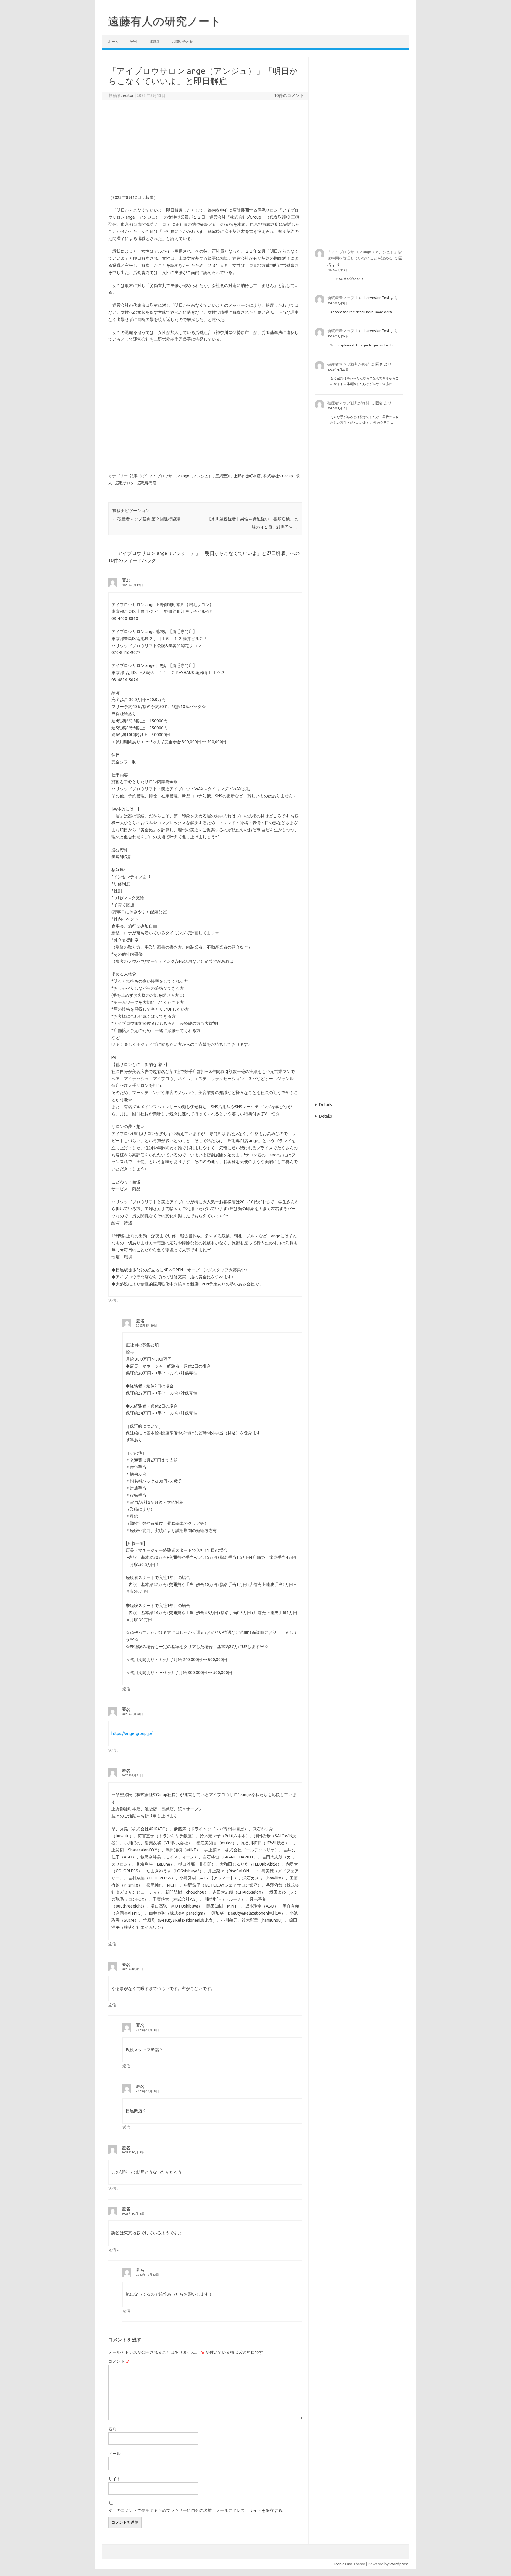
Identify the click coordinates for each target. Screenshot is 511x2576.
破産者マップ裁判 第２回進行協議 (146, 519)
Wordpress (399, 2564)
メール (114, 2454)
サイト (114, 2479)
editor (128, 95)
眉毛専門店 (147, 483)
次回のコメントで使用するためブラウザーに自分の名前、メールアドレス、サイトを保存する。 (197, 2510)
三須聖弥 (223, 476)
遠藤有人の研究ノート (165, 21)
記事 (134, 476)
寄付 (134, 42)
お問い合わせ (182, 42)
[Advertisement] (205, 147)
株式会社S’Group (278, 476)
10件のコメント (289, 95)
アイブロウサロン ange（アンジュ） (181, 476)
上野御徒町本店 (247, 476)
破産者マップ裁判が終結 (349, 364)
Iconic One (343, 2564)
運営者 (155, 42)
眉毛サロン (125, 483)
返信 (112, 1300)
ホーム (113, 42)
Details (326, 1105)
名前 (112, 2429)
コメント (119, 2361)
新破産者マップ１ (343, 298)
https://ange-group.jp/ (132, 1733)
